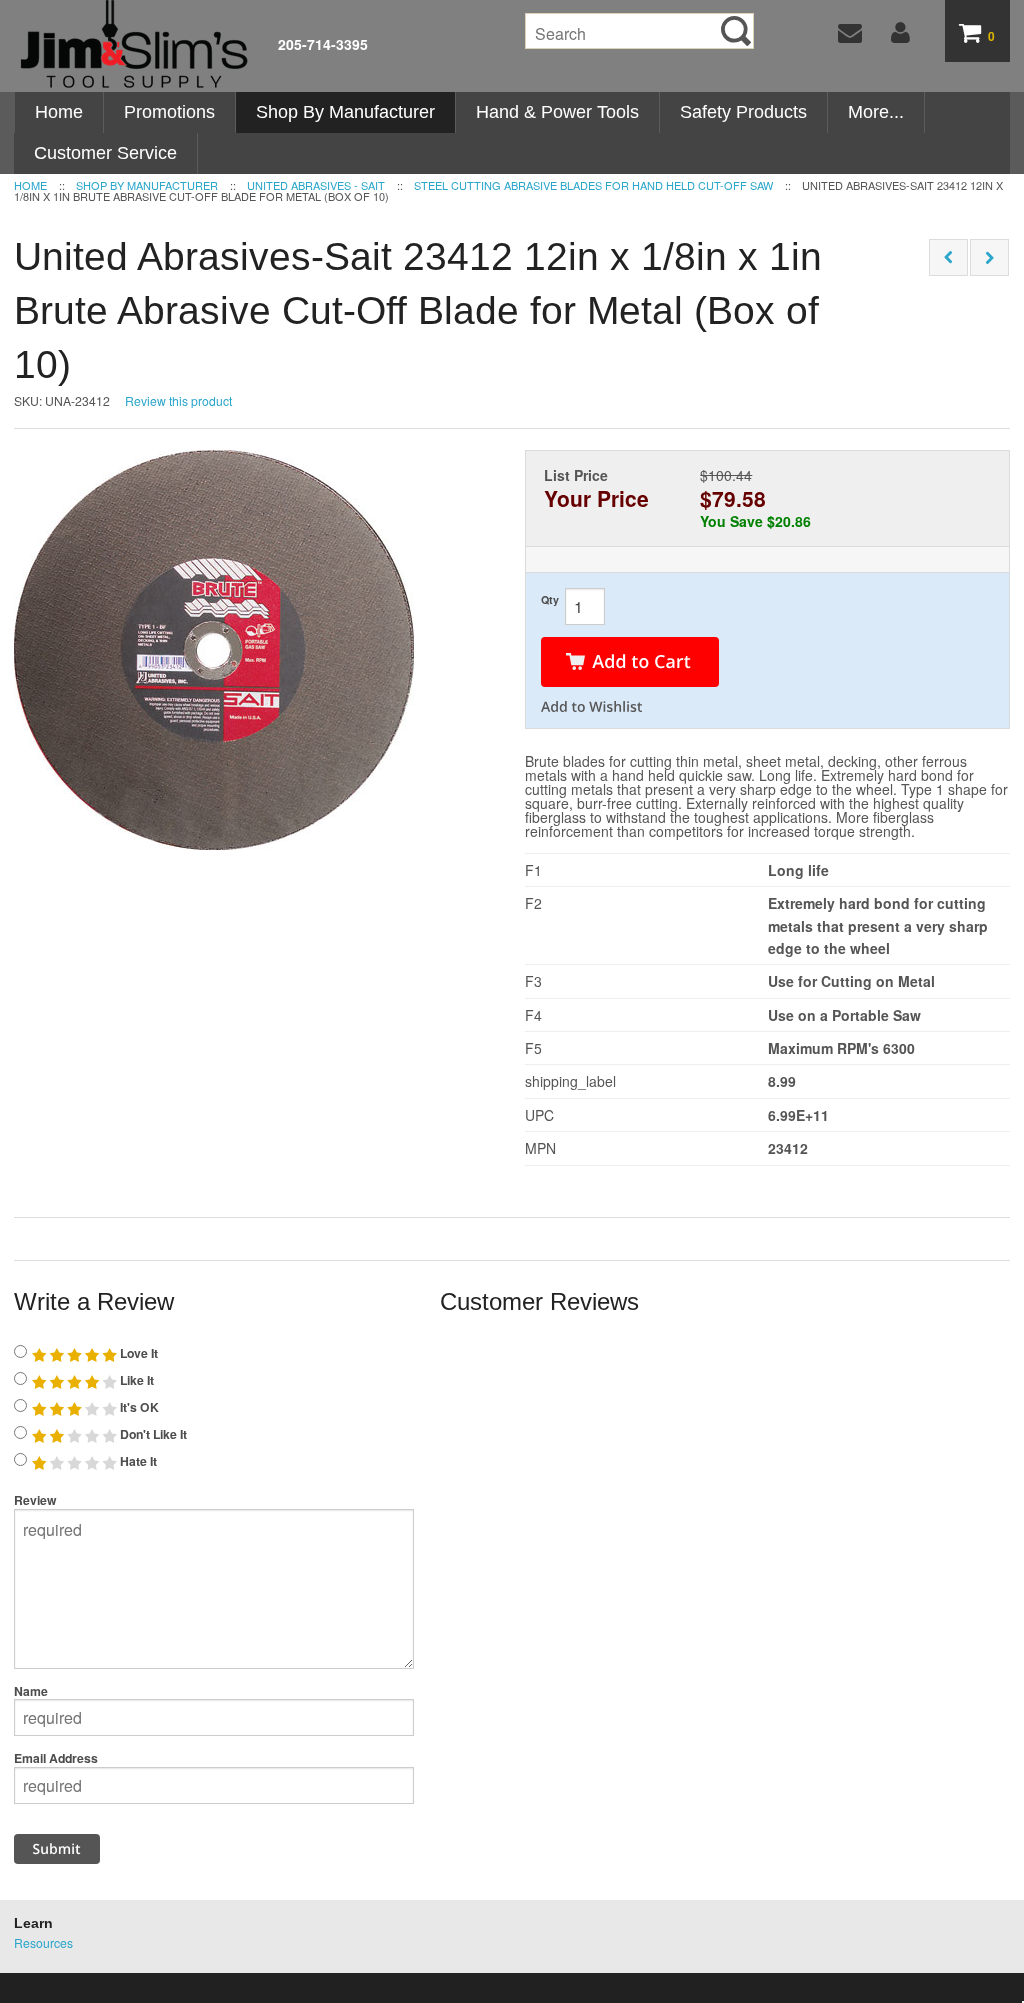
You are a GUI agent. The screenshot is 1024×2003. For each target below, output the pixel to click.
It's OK (138, 1407)
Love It (137, 1353)
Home (59, 112)
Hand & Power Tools (557, 112)
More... (876, 112)
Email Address (56, 1758)
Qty (550, 599)
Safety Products (743, 112)
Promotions (169, 112)
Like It (135, 1380)
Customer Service (105, 153)
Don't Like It (152, 1434)
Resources (43, 1942)
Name (31, 1691)
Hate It (137, 1461)
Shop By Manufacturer (345, 112)
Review (35, 1500)
